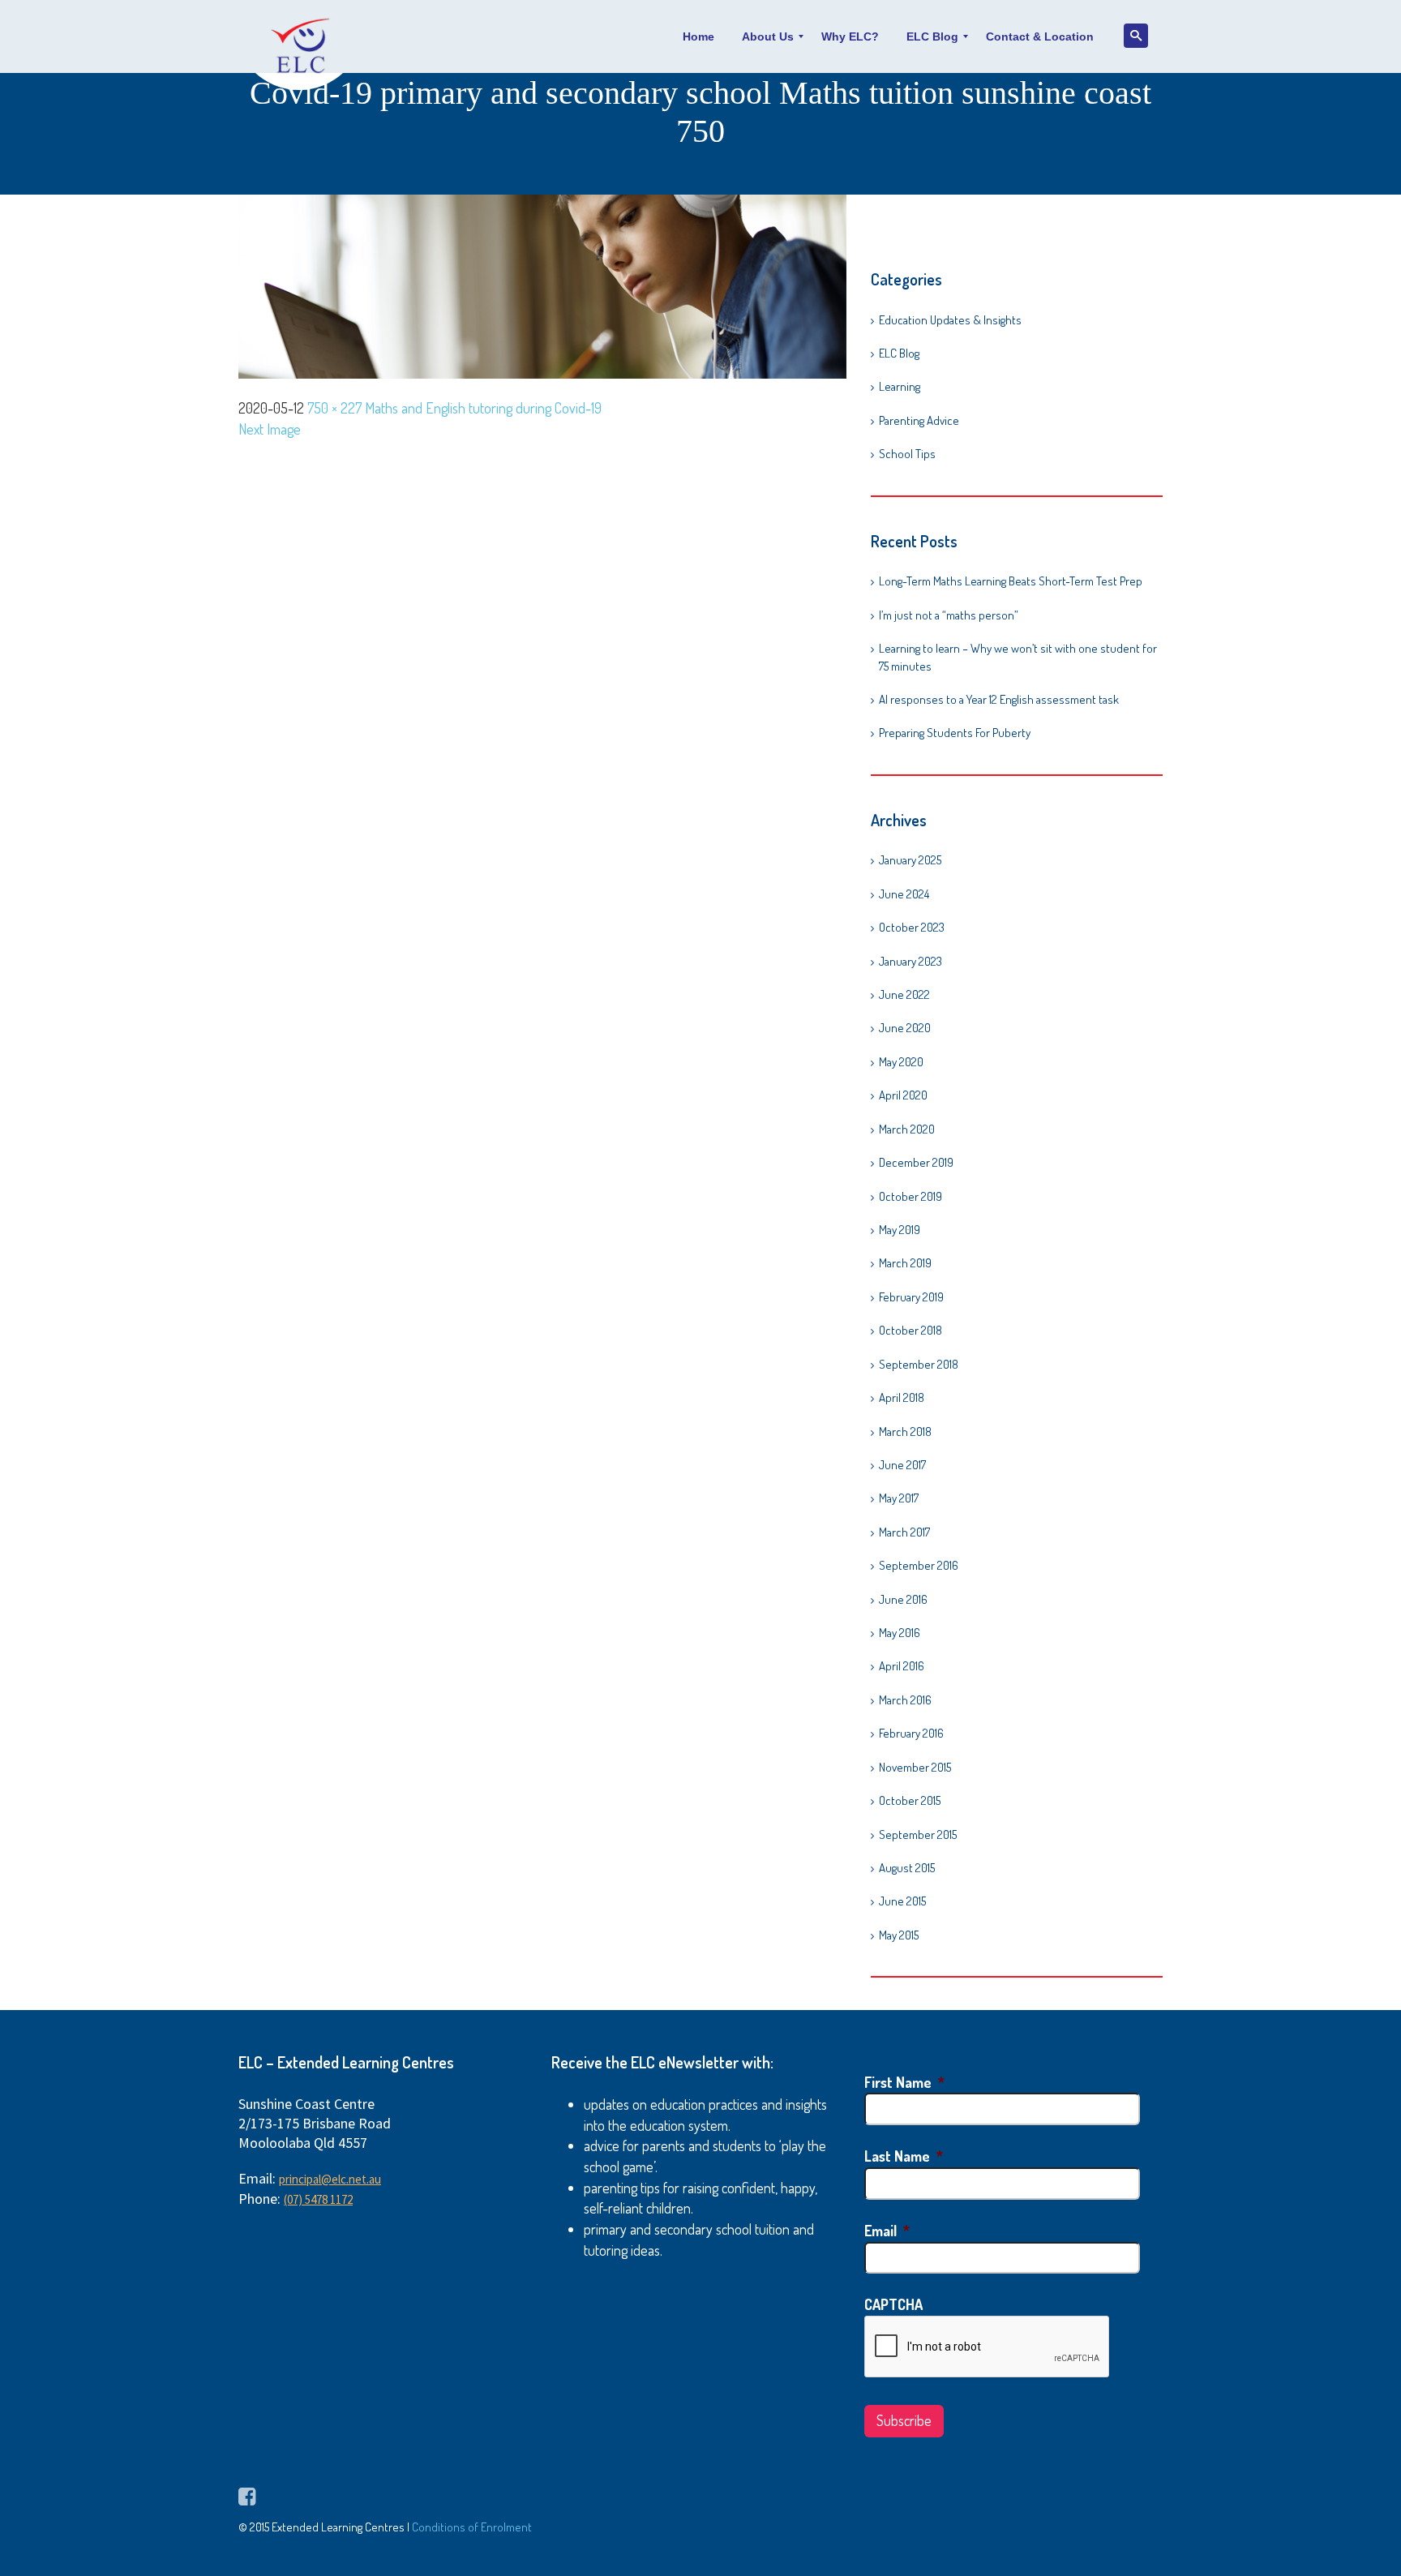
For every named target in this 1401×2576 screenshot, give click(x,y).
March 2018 (905, 1432)
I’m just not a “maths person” (949, 615)
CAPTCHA (893, 2304)
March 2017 (904, 1532)
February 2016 (911, 1733)
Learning (900, 386)
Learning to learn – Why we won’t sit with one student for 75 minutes (1018, 657)
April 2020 (903, 1095)
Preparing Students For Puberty (955, 733)
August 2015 (907, 1868)
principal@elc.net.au (330, 2179)
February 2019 (911, 1297)
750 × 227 (334, 408)
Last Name (904, 2156)
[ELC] (301, 36)
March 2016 (905, 1700)
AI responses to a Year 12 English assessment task (999, 699)
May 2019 (900, 1230)
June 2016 (903, 1599)
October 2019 (910, 1196)
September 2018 (919, 1364)
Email (887, 2231)
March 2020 (907, 1129)
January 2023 (910, 961)
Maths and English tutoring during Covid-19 (483, 408)
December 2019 (916, 1162)
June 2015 (902, 1901)
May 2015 (899, 1935)
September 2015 (918, 1834)
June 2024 (904, 894)
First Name (904, 2082)
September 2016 (919, 1565)
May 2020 (901, 1062)
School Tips (907, 454)
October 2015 (910, 1800)
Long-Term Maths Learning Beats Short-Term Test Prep (1012, 581)
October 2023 (912, 927)
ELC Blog (899, 353)
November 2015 (915, 1767)
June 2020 (905, 1028)
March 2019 (905, 1263)
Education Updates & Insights (950, 320)
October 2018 (910, 1330)
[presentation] (988, 2347)
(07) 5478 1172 (318, 2199)
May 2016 (900, 1633)
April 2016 (902, 1666)
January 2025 (910, 860)
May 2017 (899, 1498)
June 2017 (902, 1465)
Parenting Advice (919, 420)
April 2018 (902, 1397)
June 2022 (904, 994)
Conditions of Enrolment (472, 2527)
